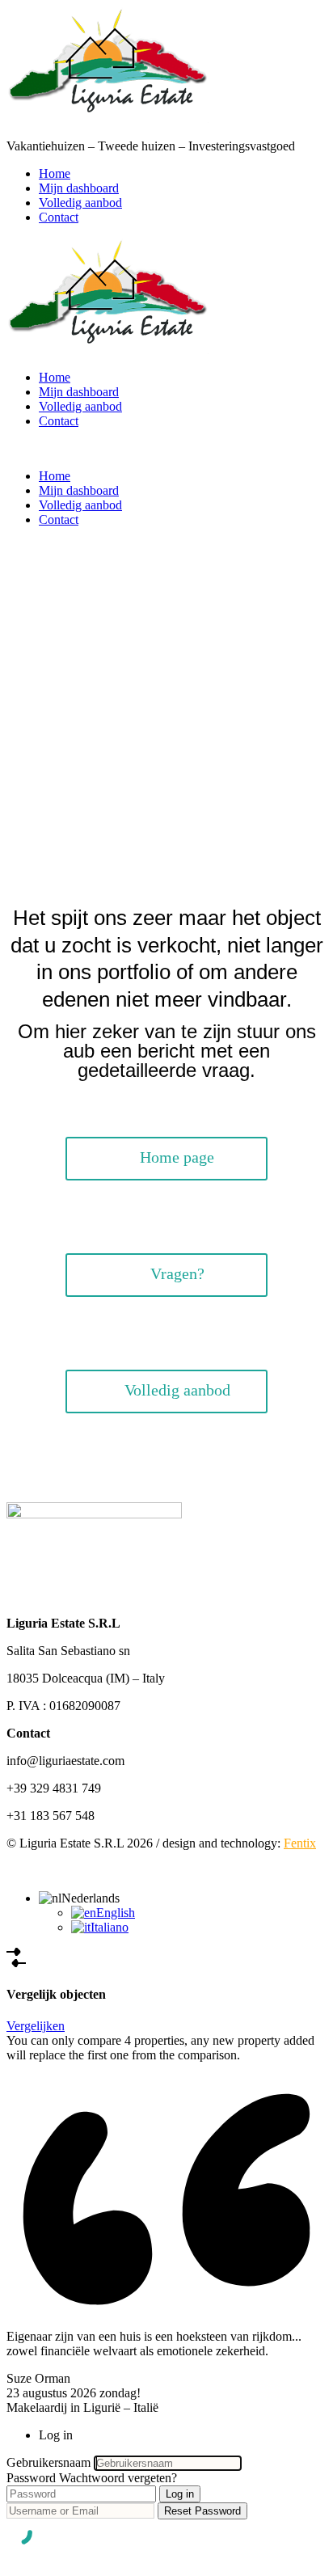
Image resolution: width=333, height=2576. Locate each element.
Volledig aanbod (80, 203)
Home (55, 173)
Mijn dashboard (79, 188)
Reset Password (202, 2511)
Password (31, 2478)
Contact (59, 217)
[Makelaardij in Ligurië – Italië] (107, 118)
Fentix (300, 1843)
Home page (177, 1157)
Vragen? (177, 1273)
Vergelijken (36, 2026)
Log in (180, 2494)
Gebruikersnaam (48, 2462)
